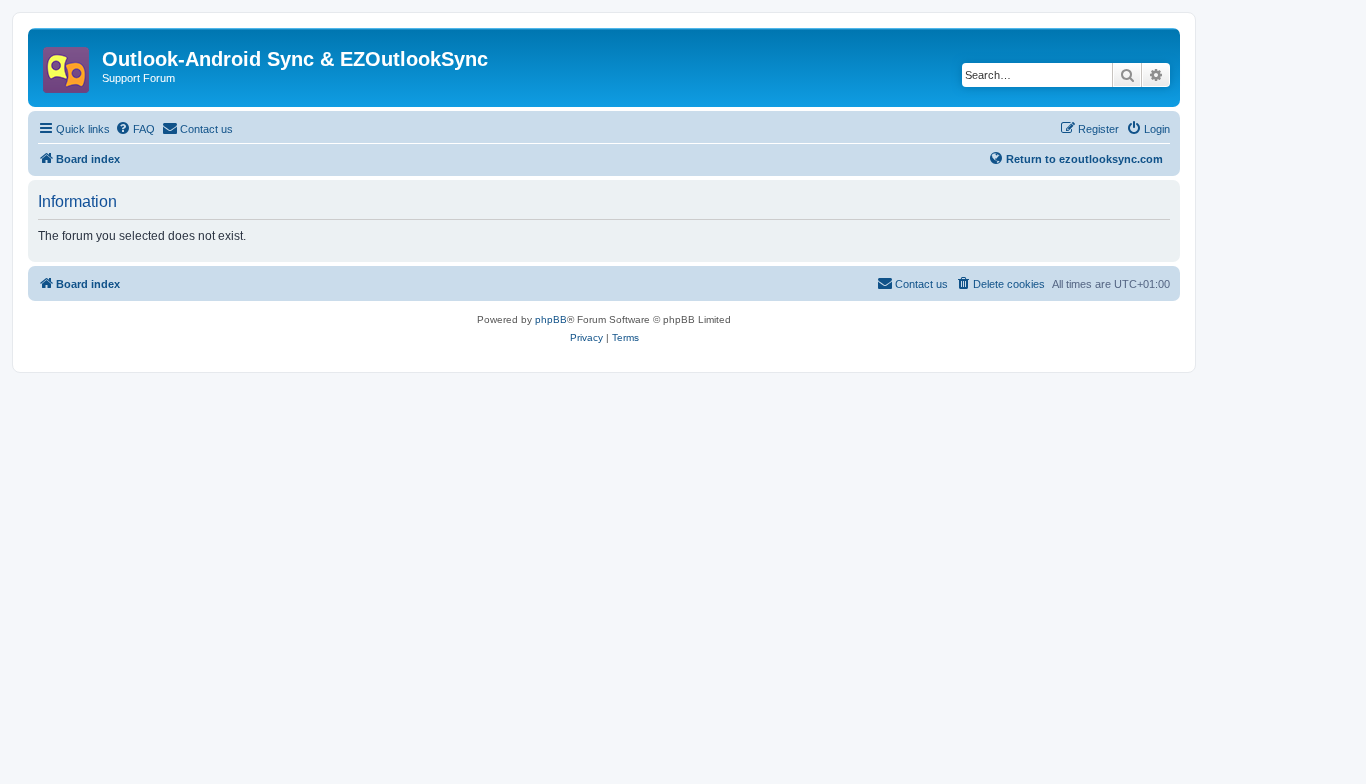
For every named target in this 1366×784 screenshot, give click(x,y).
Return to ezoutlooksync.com (1084, 159)
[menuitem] (135, 129)
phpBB (551, 319)
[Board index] (67, 64)
